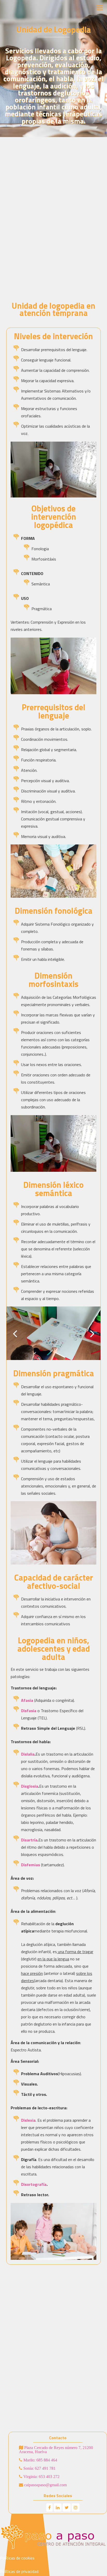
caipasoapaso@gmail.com (45, 2485)
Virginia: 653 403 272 (41, 2476)
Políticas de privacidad (19, 2571)
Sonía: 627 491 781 (39, 2468)
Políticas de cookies (17, 2558)
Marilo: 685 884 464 (40, 2460)
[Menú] (100, 8)
